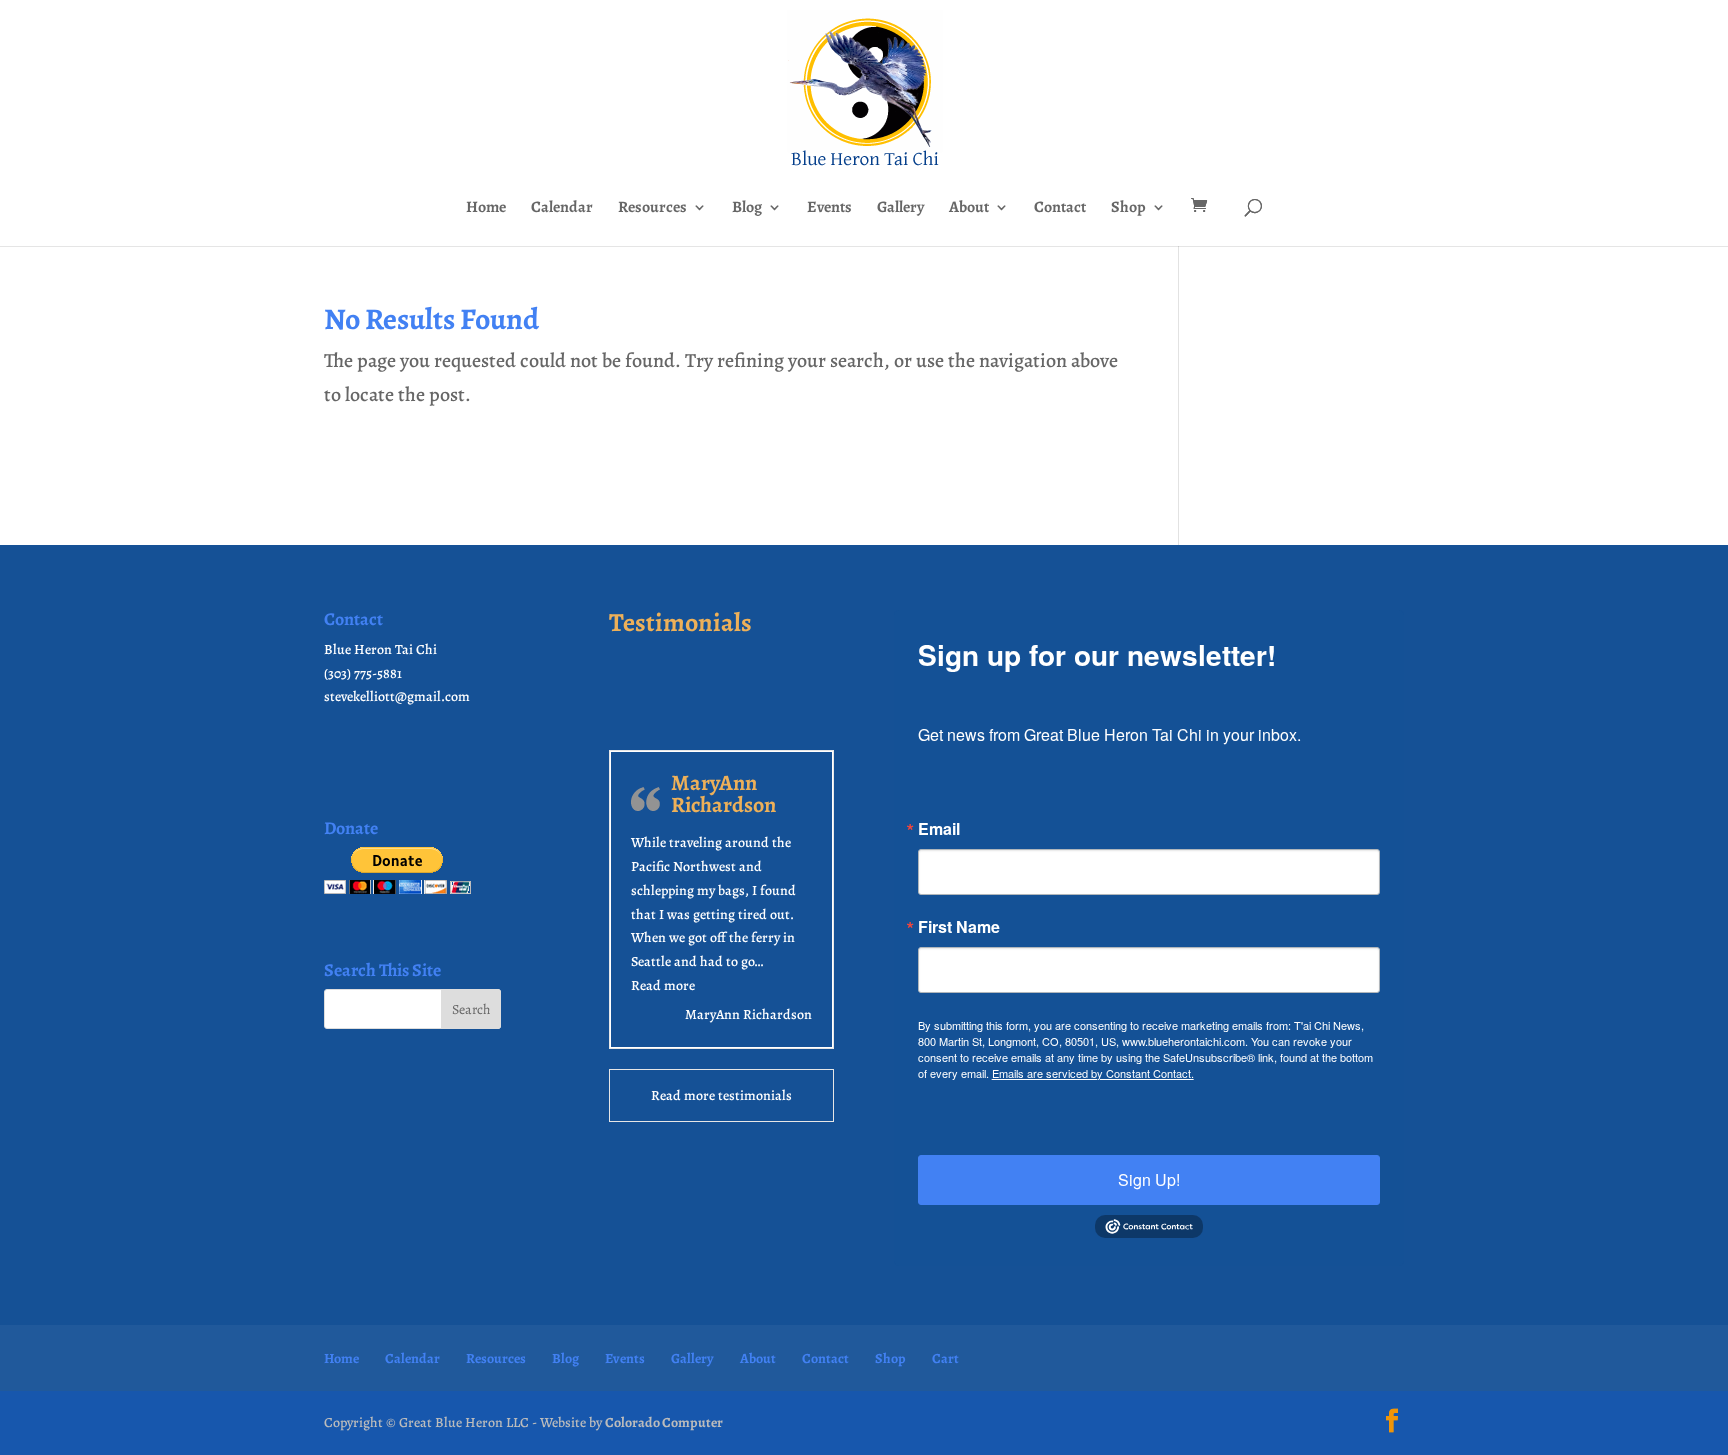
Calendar (562, 209)
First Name (959, 927)
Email (939, 829)
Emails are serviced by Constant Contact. (1093, 1073)
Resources (652, 209)
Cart (945, 1358)
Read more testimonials (721, 1095)
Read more (663, 985)
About (969, 209)
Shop (1128, 209)
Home (486, 209)
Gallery (900, 209)
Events (829, 209)
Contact (1060, 209)
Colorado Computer (664, 1422)
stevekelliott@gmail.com (397, 696)
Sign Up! (1149, 1179)
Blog (747, 209)
